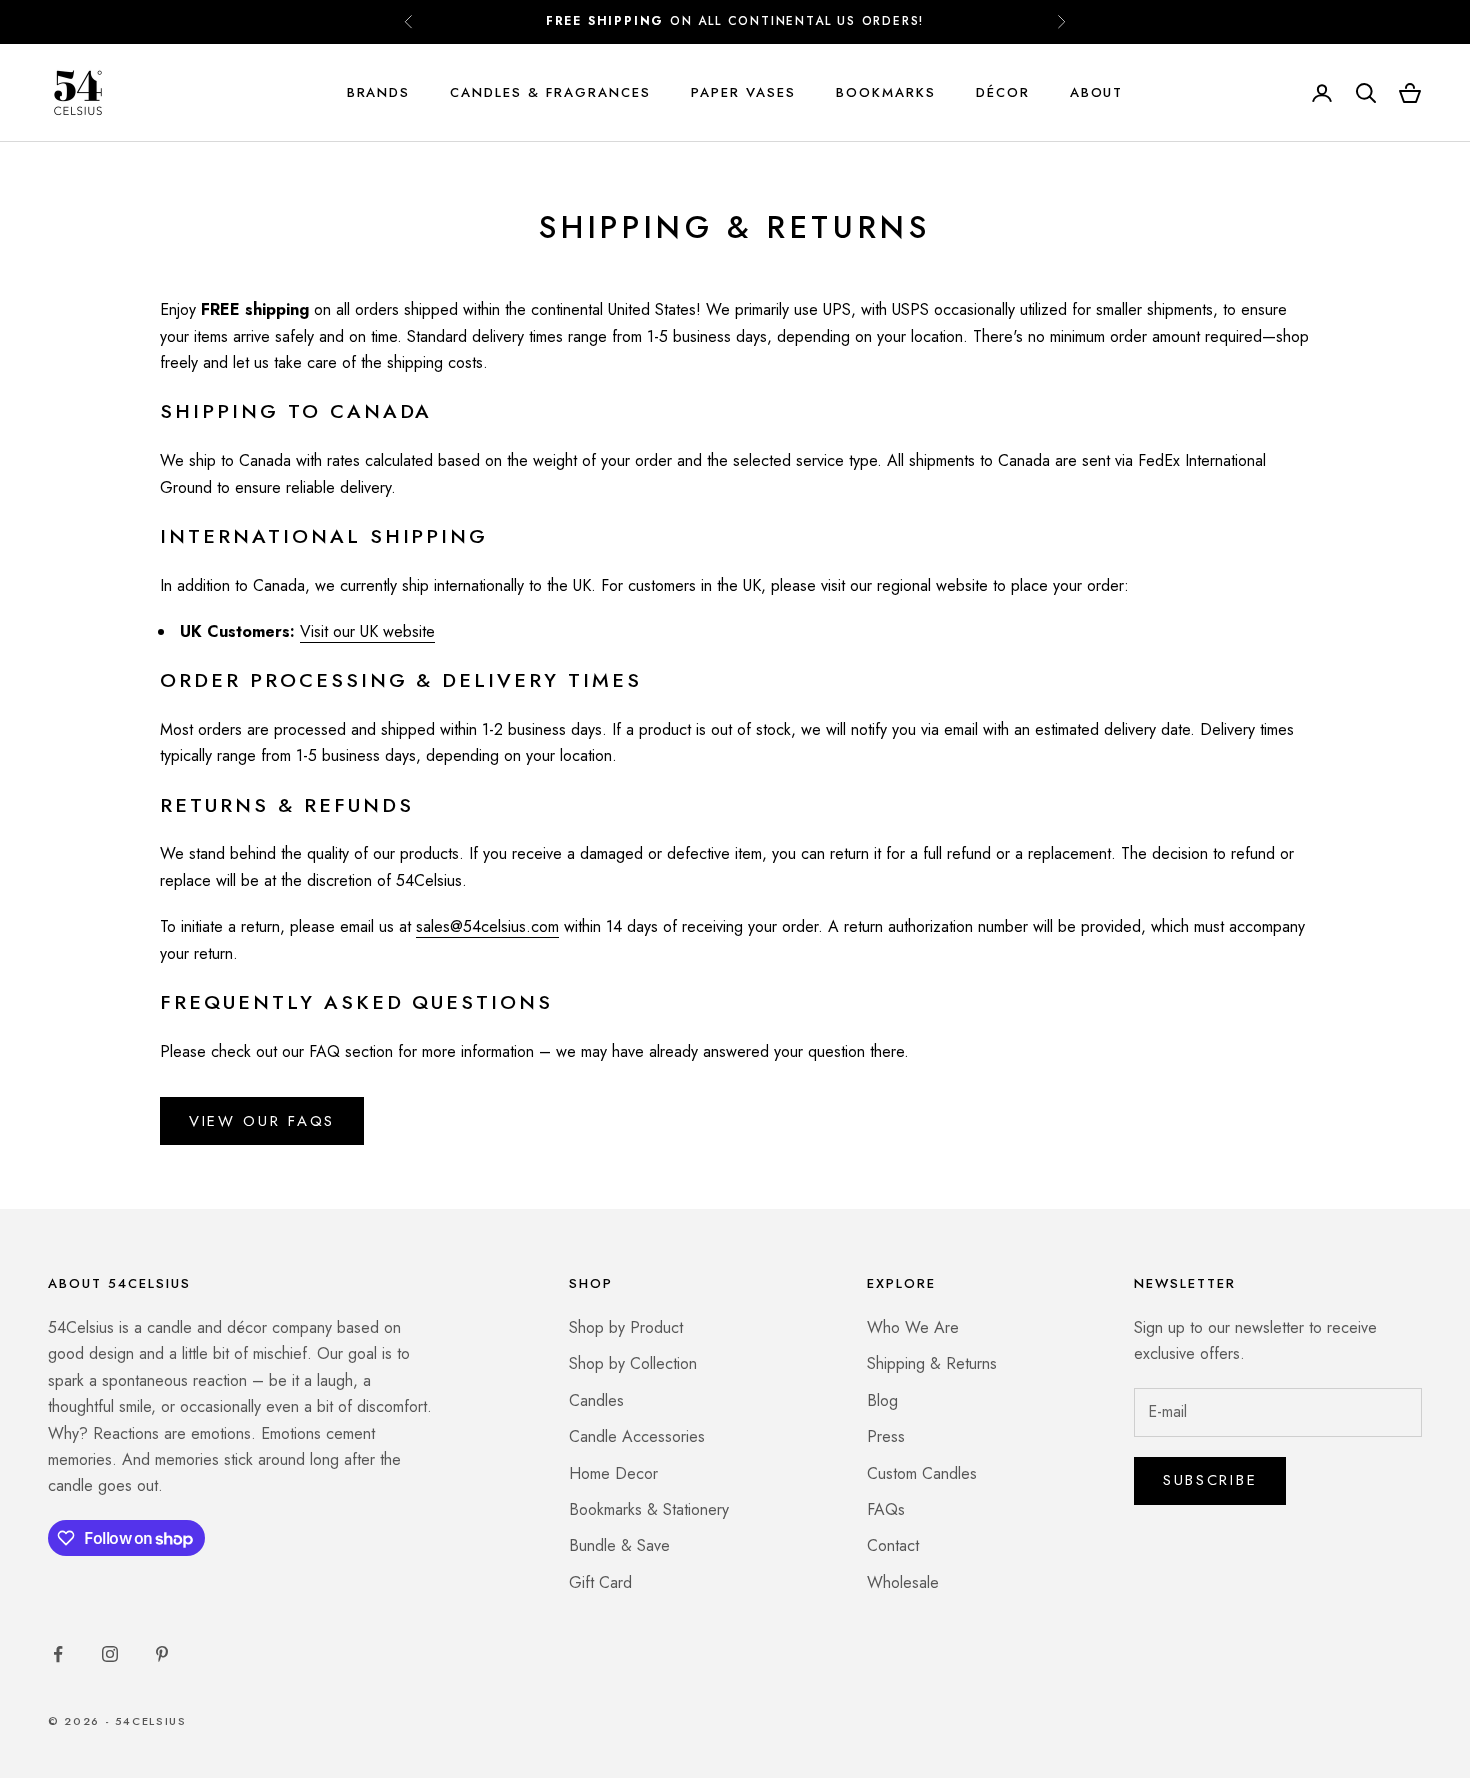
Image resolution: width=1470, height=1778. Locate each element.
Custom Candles (922, 1473)
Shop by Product (626, 1327)
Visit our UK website (367, 631)
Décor (1003, 92)
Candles (596, 1400)
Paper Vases (743, 92)
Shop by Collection (633, 1363)
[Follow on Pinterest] (162, 1654)
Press (886, 1436)
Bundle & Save (619, 1545)
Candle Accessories (637, 1436)
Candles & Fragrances (550, 92)
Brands (379, 92)
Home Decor (613, 1473)
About (1097, 92)
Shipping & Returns (932, 1363)
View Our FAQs (262, 1121)
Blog (882, 1400)
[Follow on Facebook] (58, 1654)
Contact (893, 1545)
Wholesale (903, 1582)
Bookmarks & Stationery (649, 1509)
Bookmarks (886, 92)
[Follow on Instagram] (110, 1654)
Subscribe (1210, 1480)
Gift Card (600, 1582)
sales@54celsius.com (487, 926)
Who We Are (913, 1327)
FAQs (886, 1509)
